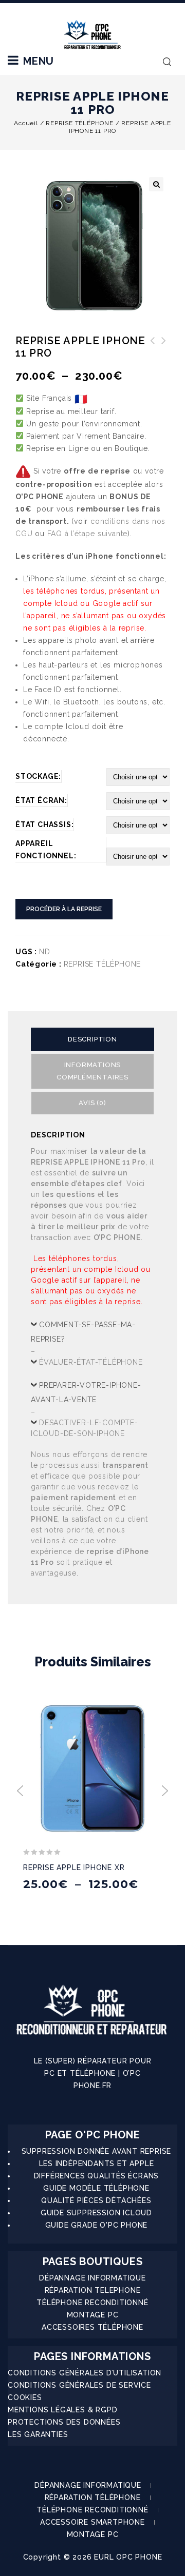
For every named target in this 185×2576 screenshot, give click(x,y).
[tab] (92, 1039)
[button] (156, 184)
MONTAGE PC (93, 2315)
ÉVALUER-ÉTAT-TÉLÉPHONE (91, 1362)
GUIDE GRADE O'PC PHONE (97, 2225)
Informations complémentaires (92, 1071)
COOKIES (25, 2397)
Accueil (26, 123)
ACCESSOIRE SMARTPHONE (92, 2522)
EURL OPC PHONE (128, 2557)
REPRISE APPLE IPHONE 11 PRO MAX (153, 353)
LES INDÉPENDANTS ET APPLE (97, 2164)
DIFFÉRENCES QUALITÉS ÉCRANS (97, 2176)
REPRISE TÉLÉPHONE (80, 123)
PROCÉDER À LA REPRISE (64, 909)
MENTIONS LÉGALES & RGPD (62, 2410)
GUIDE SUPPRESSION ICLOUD (96, 2213)
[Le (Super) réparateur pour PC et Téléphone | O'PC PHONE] (92, 35)
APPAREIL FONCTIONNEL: (46, 850)
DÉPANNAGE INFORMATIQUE (92, 2278)
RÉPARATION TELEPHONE (93, 2290)
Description (92, 1039)
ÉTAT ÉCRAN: (41, 800)
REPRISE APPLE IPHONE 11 (164, 347)
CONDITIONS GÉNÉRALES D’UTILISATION (85, 2373)
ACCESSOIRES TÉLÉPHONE (92, 2327)
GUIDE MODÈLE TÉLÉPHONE (96, 2188)
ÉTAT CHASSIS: (44, 824)
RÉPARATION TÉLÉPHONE (93, 2498)
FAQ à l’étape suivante (88, 534)
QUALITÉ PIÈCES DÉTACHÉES (96, 2200)
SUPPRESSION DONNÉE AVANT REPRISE (97, 2151)
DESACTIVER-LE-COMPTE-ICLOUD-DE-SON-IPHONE (85, 1428)
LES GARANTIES (38, 2434)
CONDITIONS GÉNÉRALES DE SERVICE (79, 2385)
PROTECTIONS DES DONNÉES (64, 2422)
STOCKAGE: (38, 776)
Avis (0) (92, 1103)
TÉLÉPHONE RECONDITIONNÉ (92, 2303)
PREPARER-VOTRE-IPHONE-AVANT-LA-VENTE (86, 1392)
